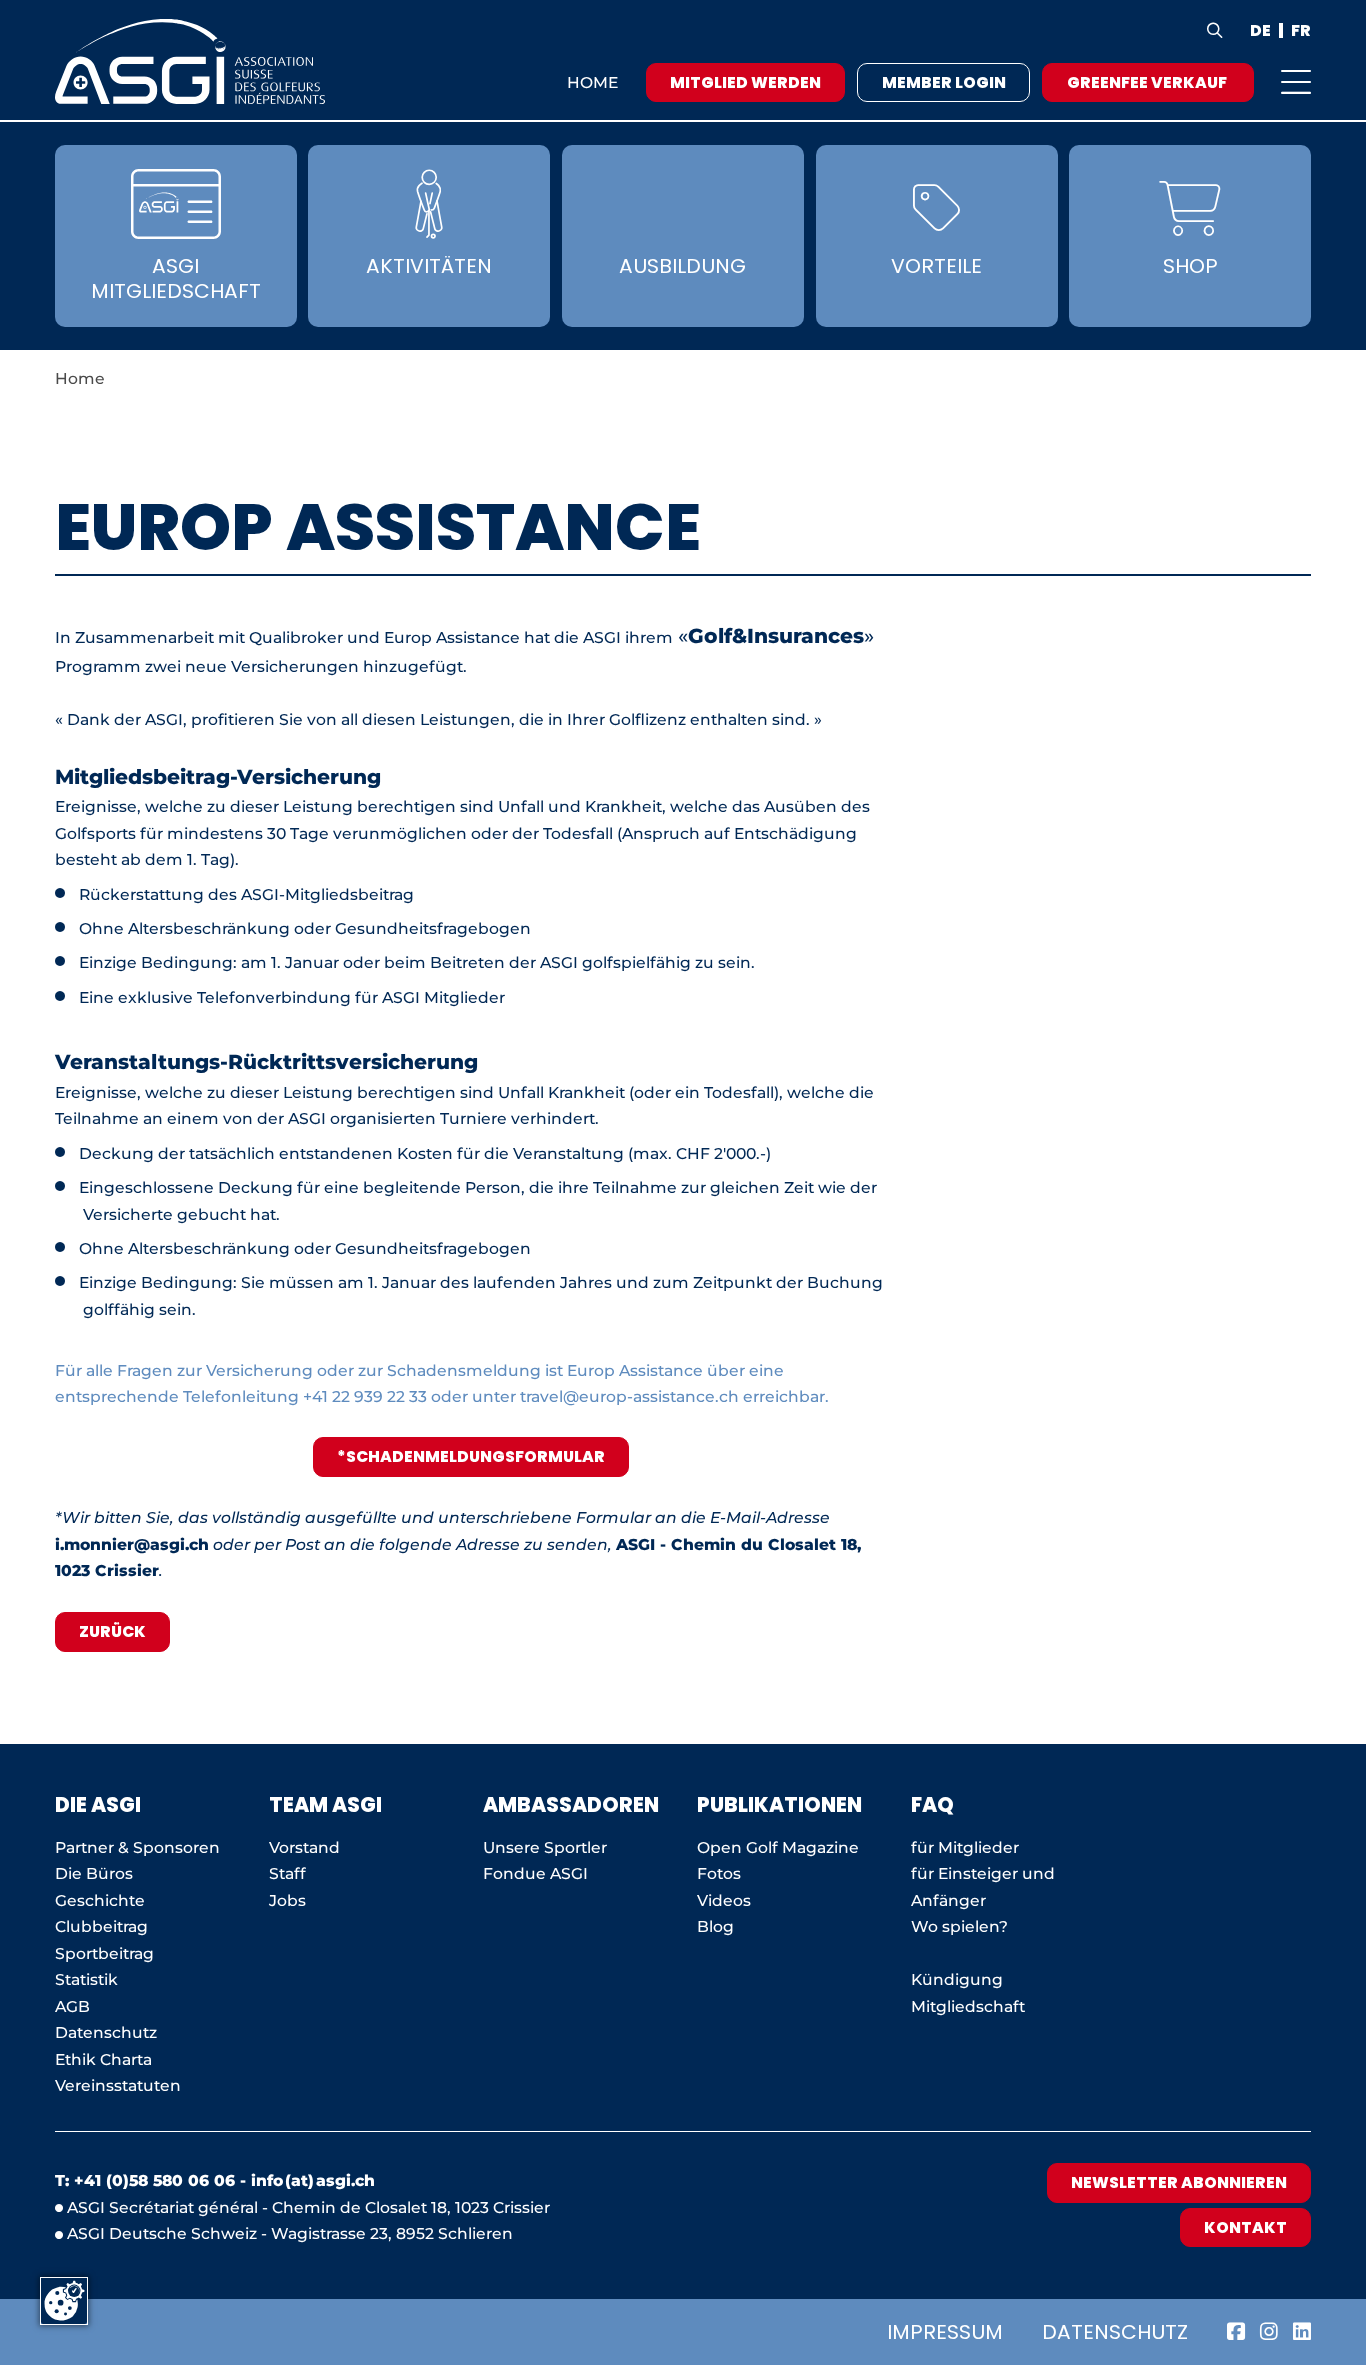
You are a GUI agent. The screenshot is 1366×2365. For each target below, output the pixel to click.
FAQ (932, 1805)
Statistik (86, 1979)
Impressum (945, 2332)
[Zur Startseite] (190, 62)
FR (1301, 31)
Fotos (719, 1873)
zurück (112, 1631)
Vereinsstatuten (118, 2085)
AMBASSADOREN (571, 1805)
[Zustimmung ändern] (64, 2301)
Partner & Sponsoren (137, 1847)
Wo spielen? (961, 1926)
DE (1260, 31)
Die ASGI (98, 1805)
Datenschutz (1115, 2332)
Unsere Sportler (545, 1847)
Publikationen (779, 1805)
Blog (715, 1926)
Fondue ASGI (535, 1873)
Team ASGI (325, 1805)
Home (592, 82)
